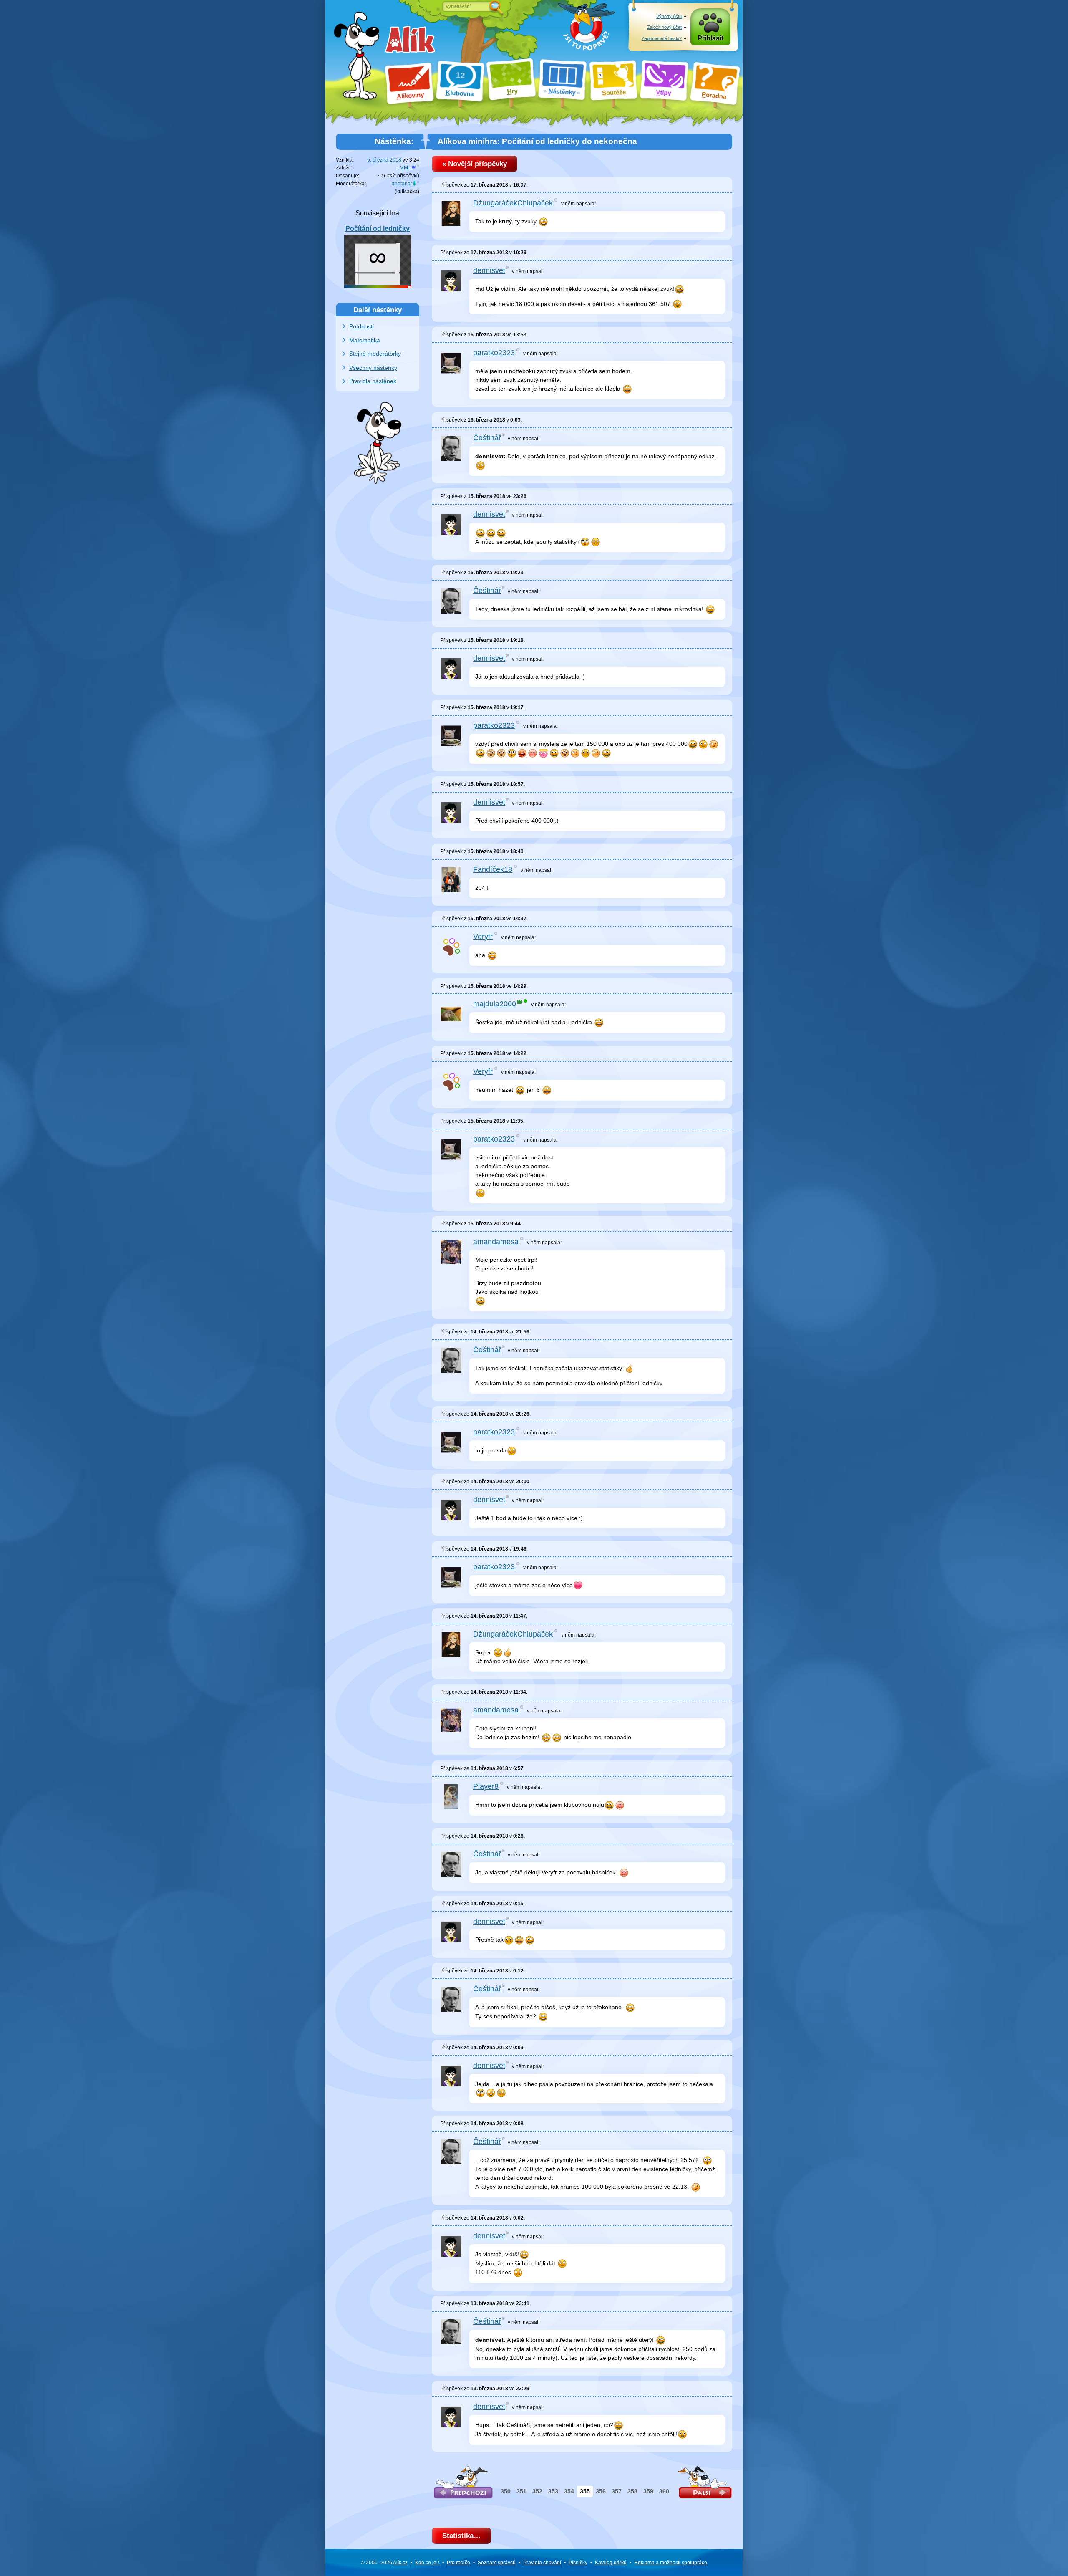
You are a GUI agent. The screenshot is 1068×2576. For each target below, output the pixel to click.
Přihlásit (710, 38)
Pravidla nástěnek (373, 381)
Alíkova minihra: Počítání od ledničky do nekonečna (537, 141)
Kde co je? (427, 2563)
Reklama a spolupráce (671, 2563)
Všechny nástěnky (373, 368)
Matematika (365, 340)
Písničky (578, 2563)
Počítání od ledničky (378, 229)
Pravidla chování (542, 2563)
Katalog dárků (611, 2563)
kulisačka (407, 192)
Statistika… (461, 2536)
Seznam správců (497, 2563)
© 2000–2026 (384, 2563)
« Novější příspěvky (475, 164)
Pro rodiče (458, 2563)
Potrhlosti (361, 326)
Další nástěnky (378, 310)
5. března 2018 (384, 160)
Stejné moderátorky (375, 354)
